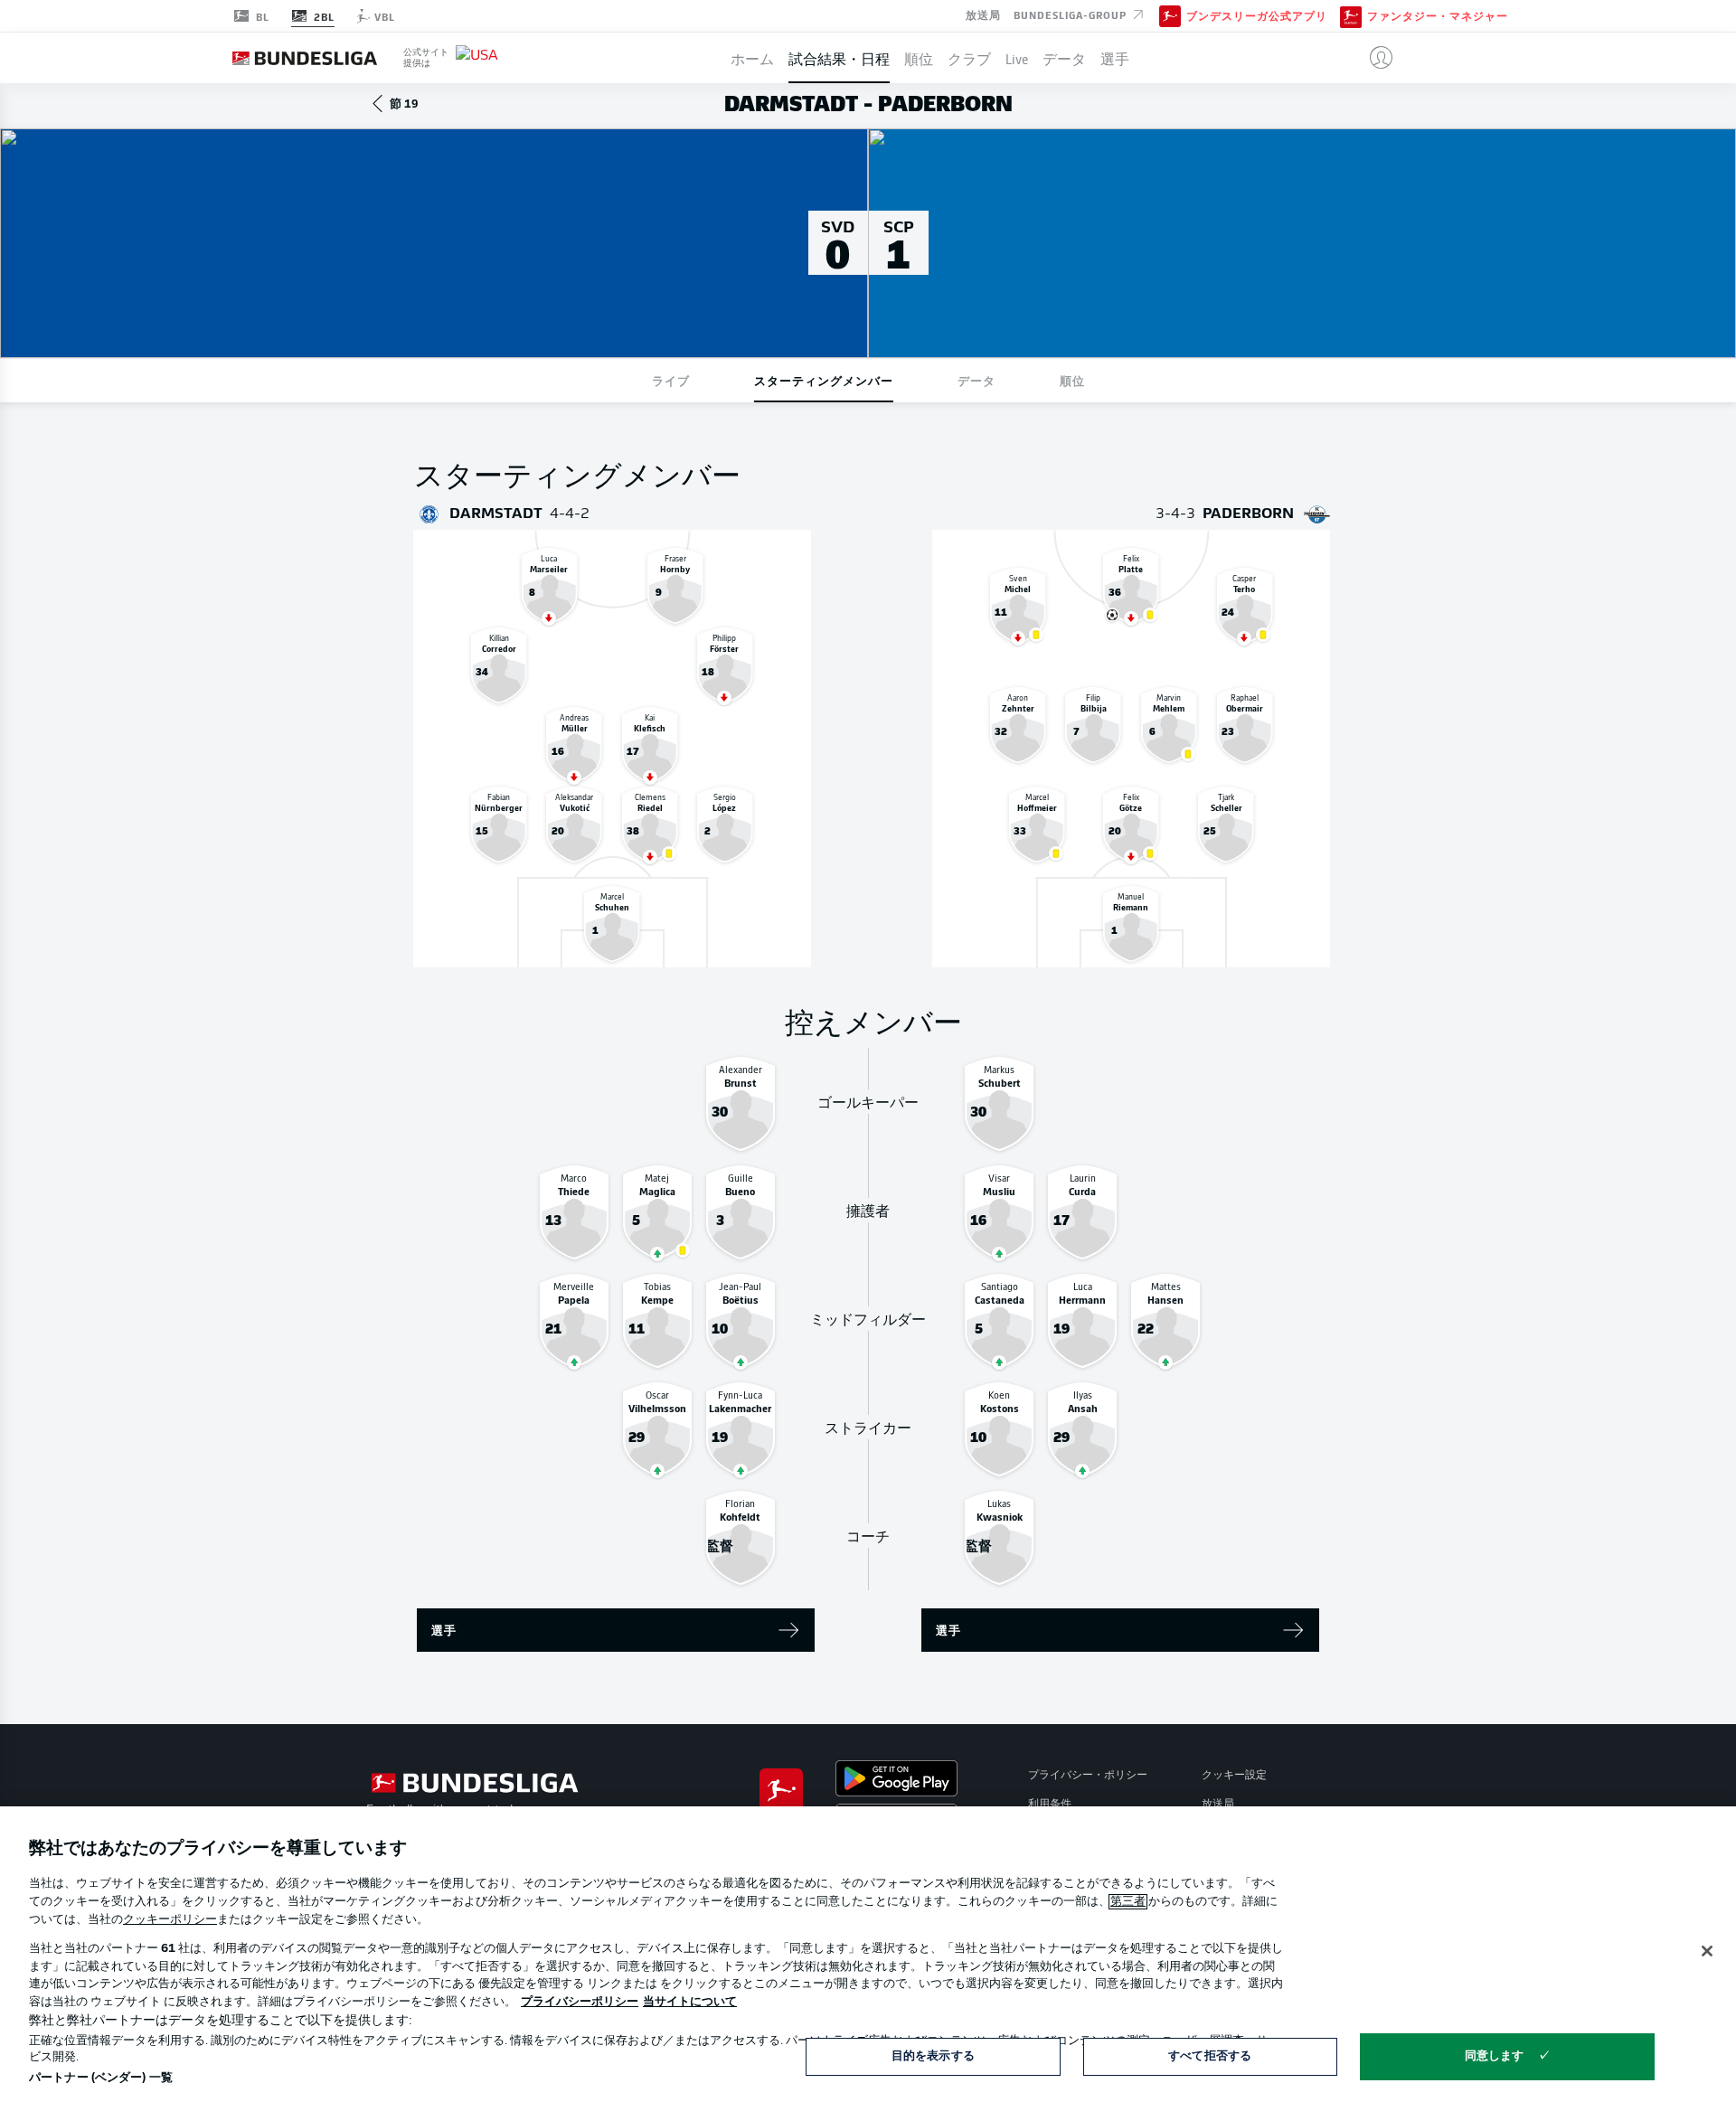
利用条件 (1050, 1805)
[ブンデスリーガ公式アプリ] (1170, 15)
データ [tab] (976, 380)
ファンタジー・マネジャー (1438, 16)
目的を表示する (933, 2056)
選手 (1115, 58)
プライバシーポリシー (580, 2002)
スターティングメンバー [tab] (824, 380)
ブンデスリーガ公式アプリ (1257, 16)
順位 (919, 58)
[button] (1374, 58)
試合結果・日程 (839, 58)
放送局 (983, 14)
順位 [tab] (1072, 380)
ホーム (752, 58)
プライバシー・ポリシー (1088, 1776)
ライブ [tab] (671, 380)
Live (1017, 58)
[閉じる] (1707, 1951)
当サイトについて (690, 2002)
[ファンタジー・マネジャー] (1351, 15)
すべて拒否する (1210, 2056)
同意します (1495, 2056)
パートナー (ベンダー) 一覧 (101, 2078)
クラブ (969, 58)
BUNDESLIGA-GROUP (1072, 14)
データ (1064, 58)
